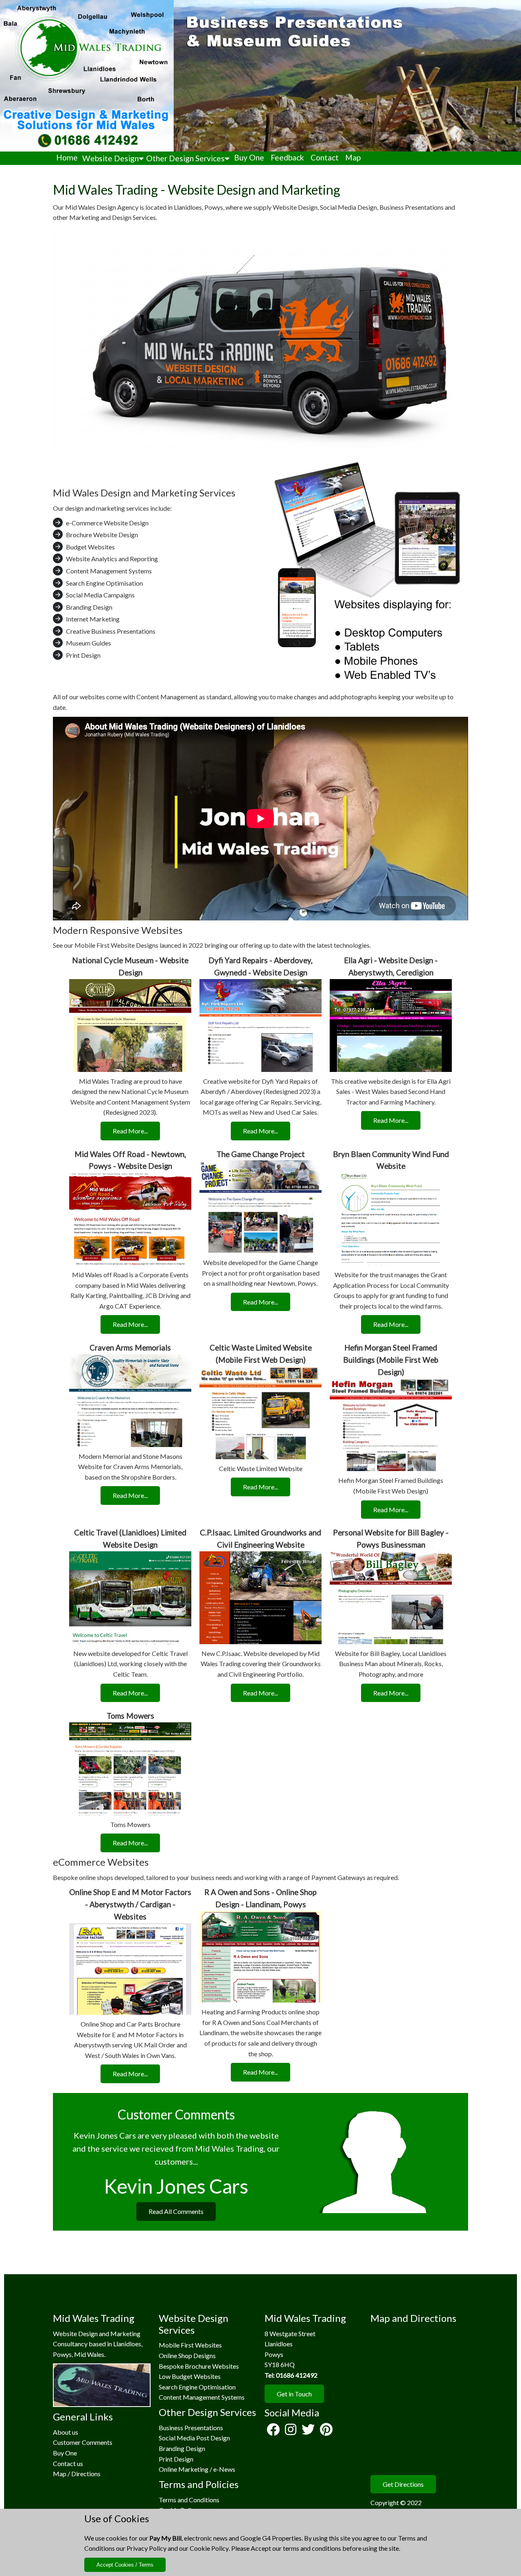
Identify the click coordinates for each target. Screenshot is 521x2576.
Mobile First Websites (190, 2345)
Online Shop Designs (187, 2355)
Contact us (68, 2463)
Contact (325, 157)
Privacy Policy (147, 2548)
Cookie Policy (209, 2548)
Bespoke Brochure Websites (199, 2366)
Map (353, 157)
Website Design (111, 158)
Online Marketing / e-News (197, 2469)
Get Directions (403, 2484)
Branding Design (182, 2448)
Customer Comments (83, 2442)
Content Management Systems (202, 2397)
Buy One (249, 157)
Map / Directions (77, 2474)
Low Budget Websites (190, 2376)
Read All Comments (176, 2211)
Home (67, 157)
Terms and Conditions (189, 2500)
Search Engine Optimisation (197, 2387)
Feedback (287, 157)
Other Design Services (185, 158)
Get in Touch (294, 2394)
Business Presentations (191, 2428)
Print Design (176, 2459)
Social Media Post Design (194, 2438)
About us (66, 2432)
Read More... (130, 1131)
